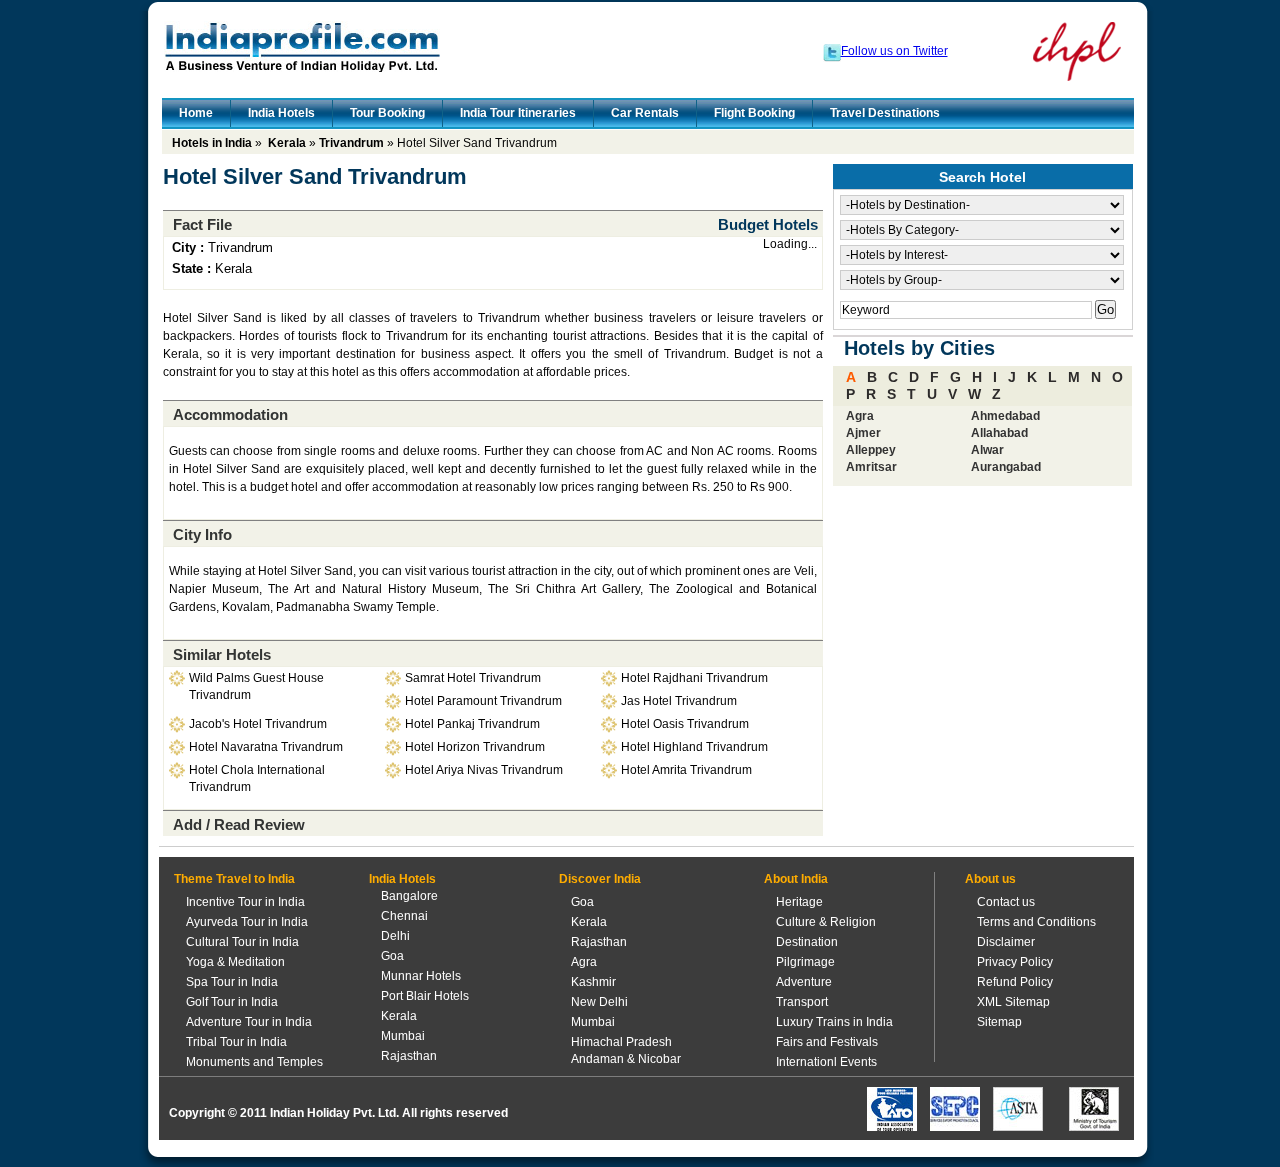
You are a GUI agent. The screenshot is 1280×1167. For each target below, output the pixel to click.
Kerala (287, 143)
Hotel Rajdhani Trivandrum (694, 678)
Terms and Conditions (1036, 922)
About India (796, 879)
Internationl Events (826, 1062)
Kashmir (593, 982)
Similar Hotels (222, 654)
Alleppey (871, 450)
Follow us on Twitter (894, 51)
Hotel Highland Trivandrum (694, 747)
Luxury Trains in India (834, 1022)
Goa (392, 956)
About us (990, 879)
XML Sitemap (1013, 1002)
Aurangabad (1006, 467)
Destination (807, 942)
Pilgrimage (805, 962)
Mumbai (403, 1036)
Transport (802, 1002)
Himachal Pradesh (621, 1042)
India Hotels (281, 113)
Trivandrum (351, 143)
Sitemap (999, 1022)
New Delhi (599, 1002)
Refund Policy (1015, 982)
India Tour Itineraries (518, 113)
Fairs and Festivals (827, 1042)
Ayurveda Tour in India (247, 922)
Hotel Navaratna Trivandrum (266, 747)
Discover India (600, 879)
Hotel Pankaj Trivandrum (472, 724)
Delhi (395, 936)
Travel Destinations (885, 113)
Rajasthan (409, 1056)
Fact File (202, 224)
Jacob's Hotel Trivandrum (258, 724)
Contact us (1006, 902)
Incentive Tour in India (245, 902)
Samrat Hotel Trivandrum (473, 678)
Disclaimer (1006, 942)
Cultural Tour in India (242, 942)
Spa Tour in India (232, 982)
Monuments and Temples (254, 1062)
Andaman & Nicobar (626, 1059)
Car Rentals (645, 113)
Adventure (804, 982)
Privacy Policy (1015, 962)
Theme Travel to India (234, 879)
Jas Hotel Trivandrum (679, 701)
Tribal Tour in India (236, 1042)
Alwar (987, 450)
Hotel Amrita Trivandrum (686, 770)
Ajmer (863, 433)
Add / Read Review (239, 824)
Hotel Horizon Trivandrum (475, 747)
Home (196, 113)
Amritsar (871, 467)
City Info (202, 534)
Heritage (799, 902)
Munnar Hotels (421, 976)
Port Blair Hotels (425, 996)
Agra (860, 416)
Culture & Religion (826, 922)
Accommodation (230, 414)
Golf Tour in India (232, 1002)
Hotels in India (212, 143)
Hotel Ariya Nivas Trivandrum (484, 770)
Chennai (404, 916)
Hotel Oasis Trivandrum (685, 724)
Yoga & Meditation (235, 962)
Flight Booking (754, 113)
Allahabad (999, 433)
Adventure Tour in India (249, 1022)
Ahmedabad (1005, 416)
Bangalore (409, 896)
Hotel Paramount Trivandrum (483, 701)
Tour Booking (387, 113)
